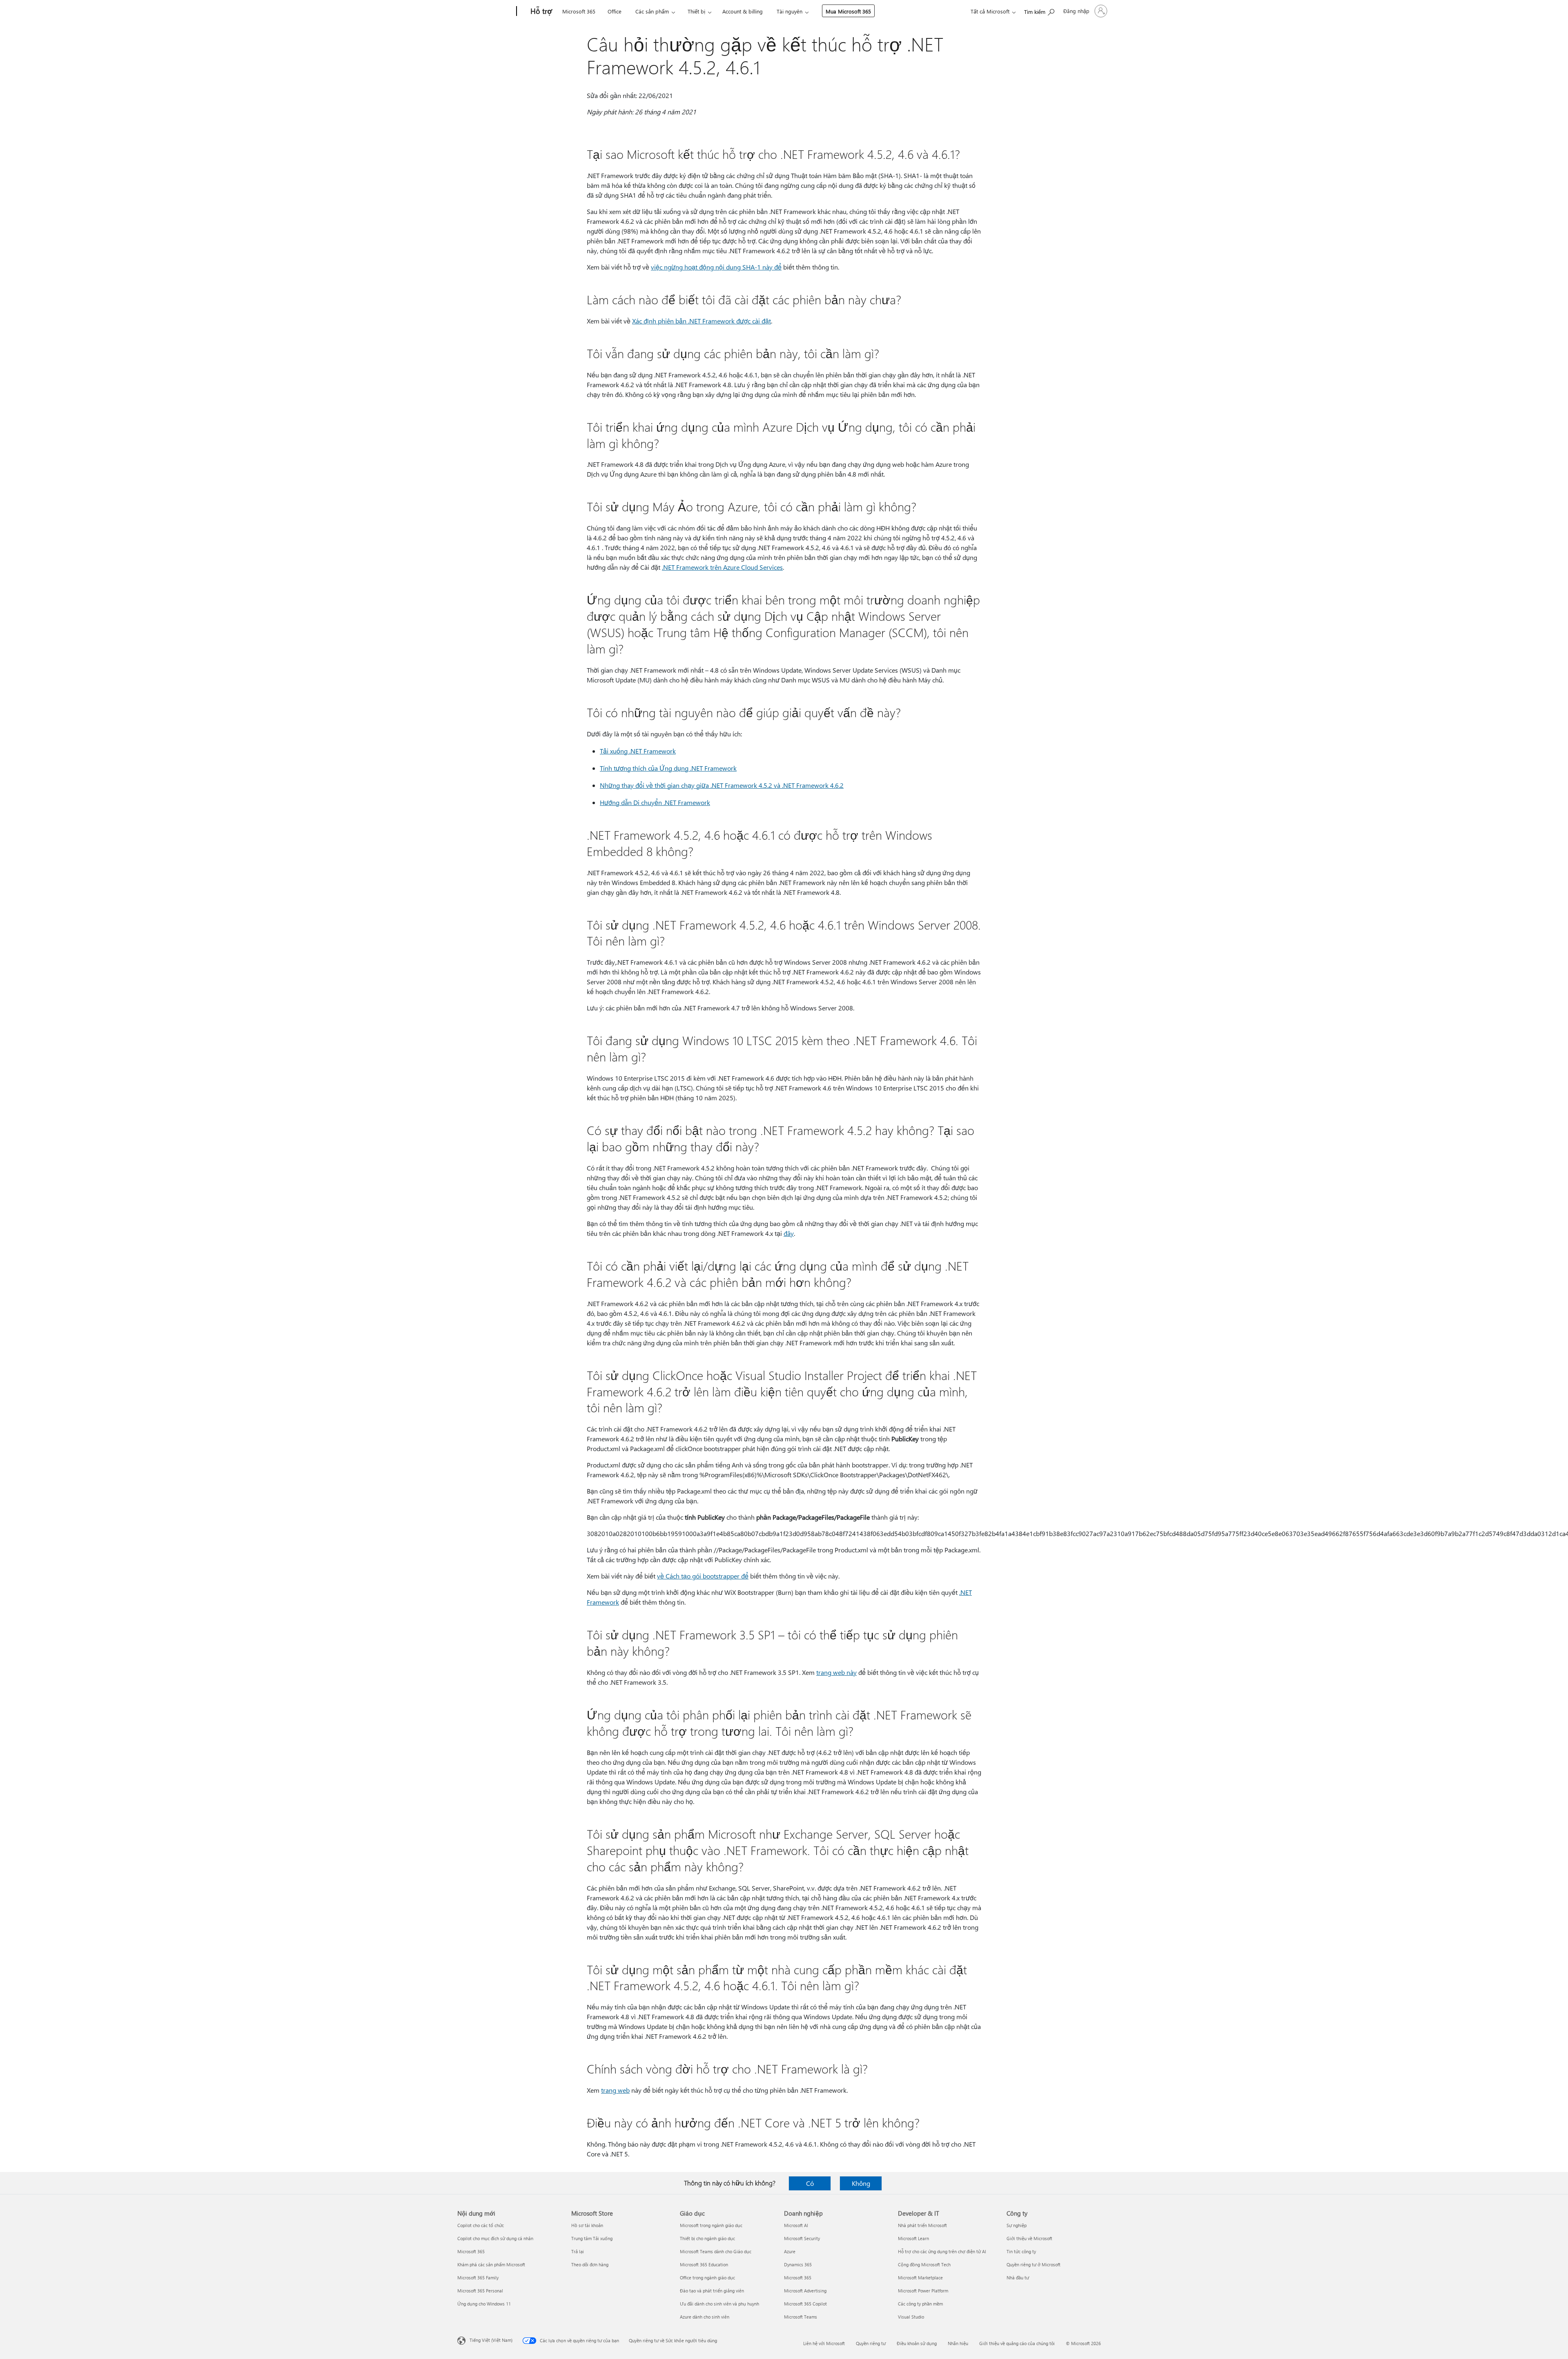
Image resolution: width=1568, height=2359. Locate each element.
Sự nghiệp (1017, 2225)
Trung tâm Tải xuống (592, 2238)
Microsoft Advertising (805, 2291)
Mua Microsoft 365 (848, 11)
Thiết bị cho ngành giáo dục (707, 2238)
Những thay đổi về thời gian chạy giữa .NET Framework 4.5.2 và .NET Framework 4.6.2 (722, 785)
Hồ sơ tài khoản (587, 2225)
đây (789, 1233)
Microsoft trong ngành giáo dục (711, 2225)
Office (615, 11)
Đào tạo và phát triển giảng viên (712, 2291)
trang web (615, 2090)
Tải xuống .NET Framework (638, 751)
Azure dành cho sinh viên (705, 2317)
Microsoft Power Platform (923, 2291)
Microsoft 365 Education (704, 2264)
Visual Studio (911, 2317)
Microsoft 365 (579, 11)
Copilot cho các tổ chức (481, 2225)
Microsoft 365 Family (478, 2278)
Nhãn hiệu (958, 2343)
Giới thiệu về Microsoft (1029, 2238)
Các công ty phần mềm (920, 2304)
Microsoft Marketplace (920, 2278)
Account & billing (743, 11)
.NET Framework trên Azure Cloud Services (722, 567)
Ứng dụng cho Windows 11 (484, 2304)
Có (810, 2183)
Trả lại (578, 2251)
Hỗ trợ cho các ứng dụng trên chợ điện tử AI (942, 2251)
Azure (790, 2251)
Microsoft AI (796, 2225)
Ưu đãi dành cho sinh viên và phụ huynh (719, 2304)
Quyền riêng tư (871, 2343)
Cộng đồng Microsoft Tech (924, 2264)
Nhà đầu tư (1018, 2278)
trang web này (836, 1672)
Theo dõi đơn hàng (590, 2264)
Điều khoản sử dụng (917, 2343)
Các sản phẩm (652, 11)
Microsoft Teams (801, 2317)
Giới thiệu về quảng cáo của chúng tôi (1017, 2343)
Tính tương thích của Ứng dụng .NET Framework (668, 768)
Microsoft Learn (913, 2238)
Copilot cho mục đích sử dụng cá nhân (495, 2238)
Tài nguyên (790, 11)
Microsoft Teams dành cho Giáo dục (716, 2251)
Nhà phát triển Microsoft (922, 2225)
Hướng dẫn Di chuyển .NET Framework (655, 802)
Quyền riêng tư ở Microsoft (1033, 2264)
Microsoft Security (802, 2238)
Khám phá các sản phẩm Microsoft (491, 2264)
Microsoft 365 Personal (480, 2291)
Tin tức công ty (1021, 2251)
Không (861, 2183)
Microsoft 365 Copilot (805, 2304)
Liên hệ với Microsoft (824, 2343)
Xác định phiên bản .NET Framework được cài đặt (702, 321)
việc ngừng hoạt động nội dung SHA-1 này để (716, 267)
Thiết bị (696, 11)
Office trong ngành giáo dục (707, 2278)
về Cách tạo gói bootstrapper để (703, 1576)
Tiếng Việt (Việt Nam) (491, 2340)
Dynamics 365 (798, 2264)
